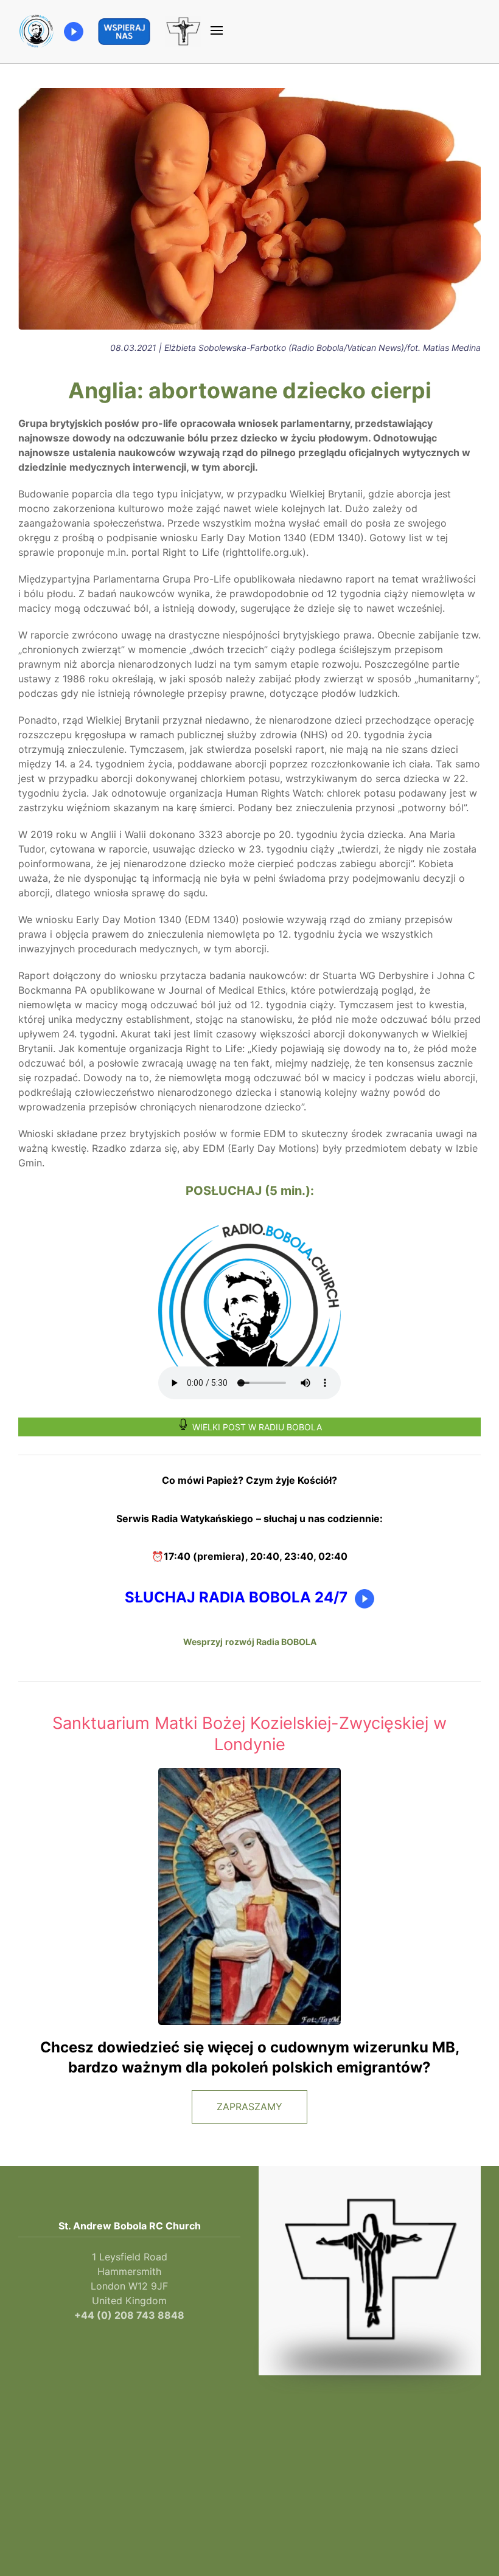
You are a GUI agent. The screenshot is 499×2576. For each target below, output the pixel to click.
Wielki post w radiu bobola (257, 1427)
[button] (217, 32)
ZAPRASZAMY (249, 2107)
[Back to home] (37, 32)
